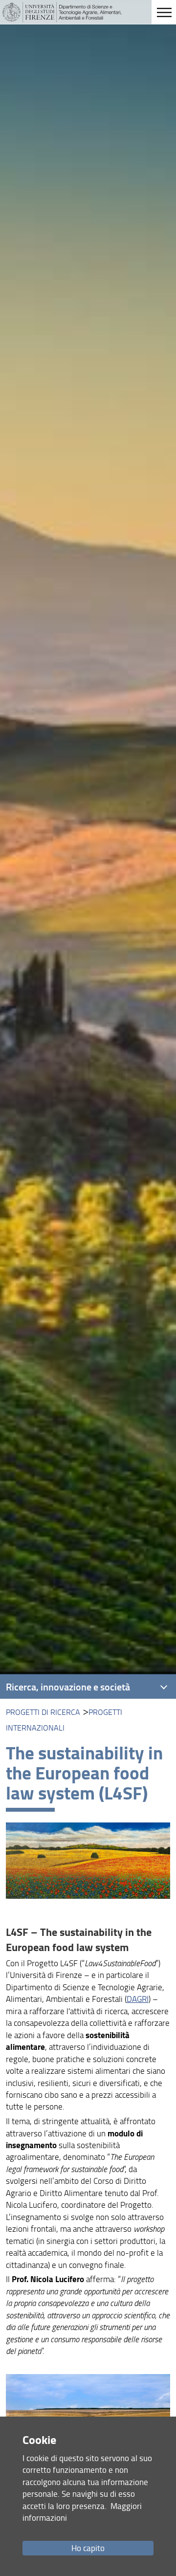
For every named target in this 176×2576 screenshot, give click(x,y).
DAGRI (138, 1999)
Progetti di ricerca (43, 1712)
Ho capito (88, 2548)
